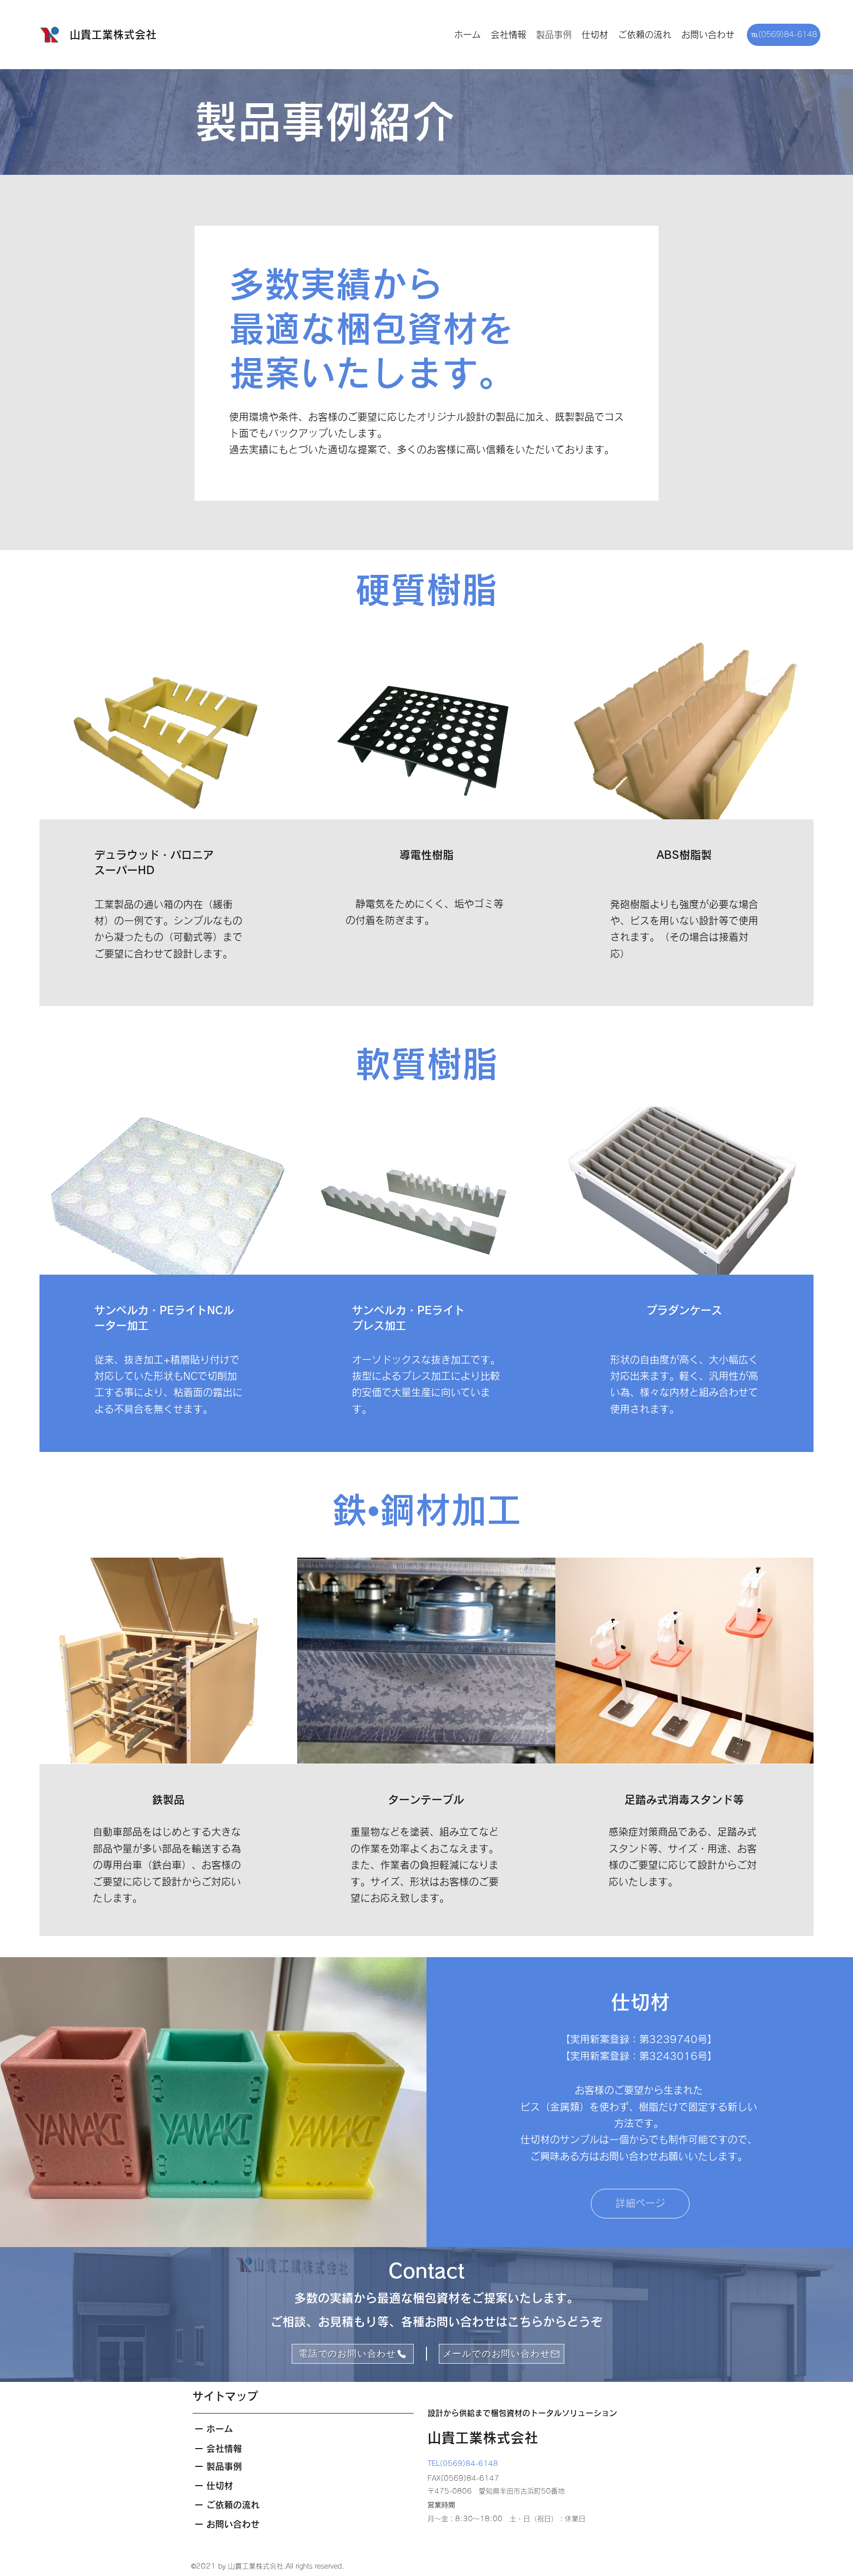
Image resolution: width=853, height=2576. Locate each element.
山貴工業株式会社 (113, 35)
